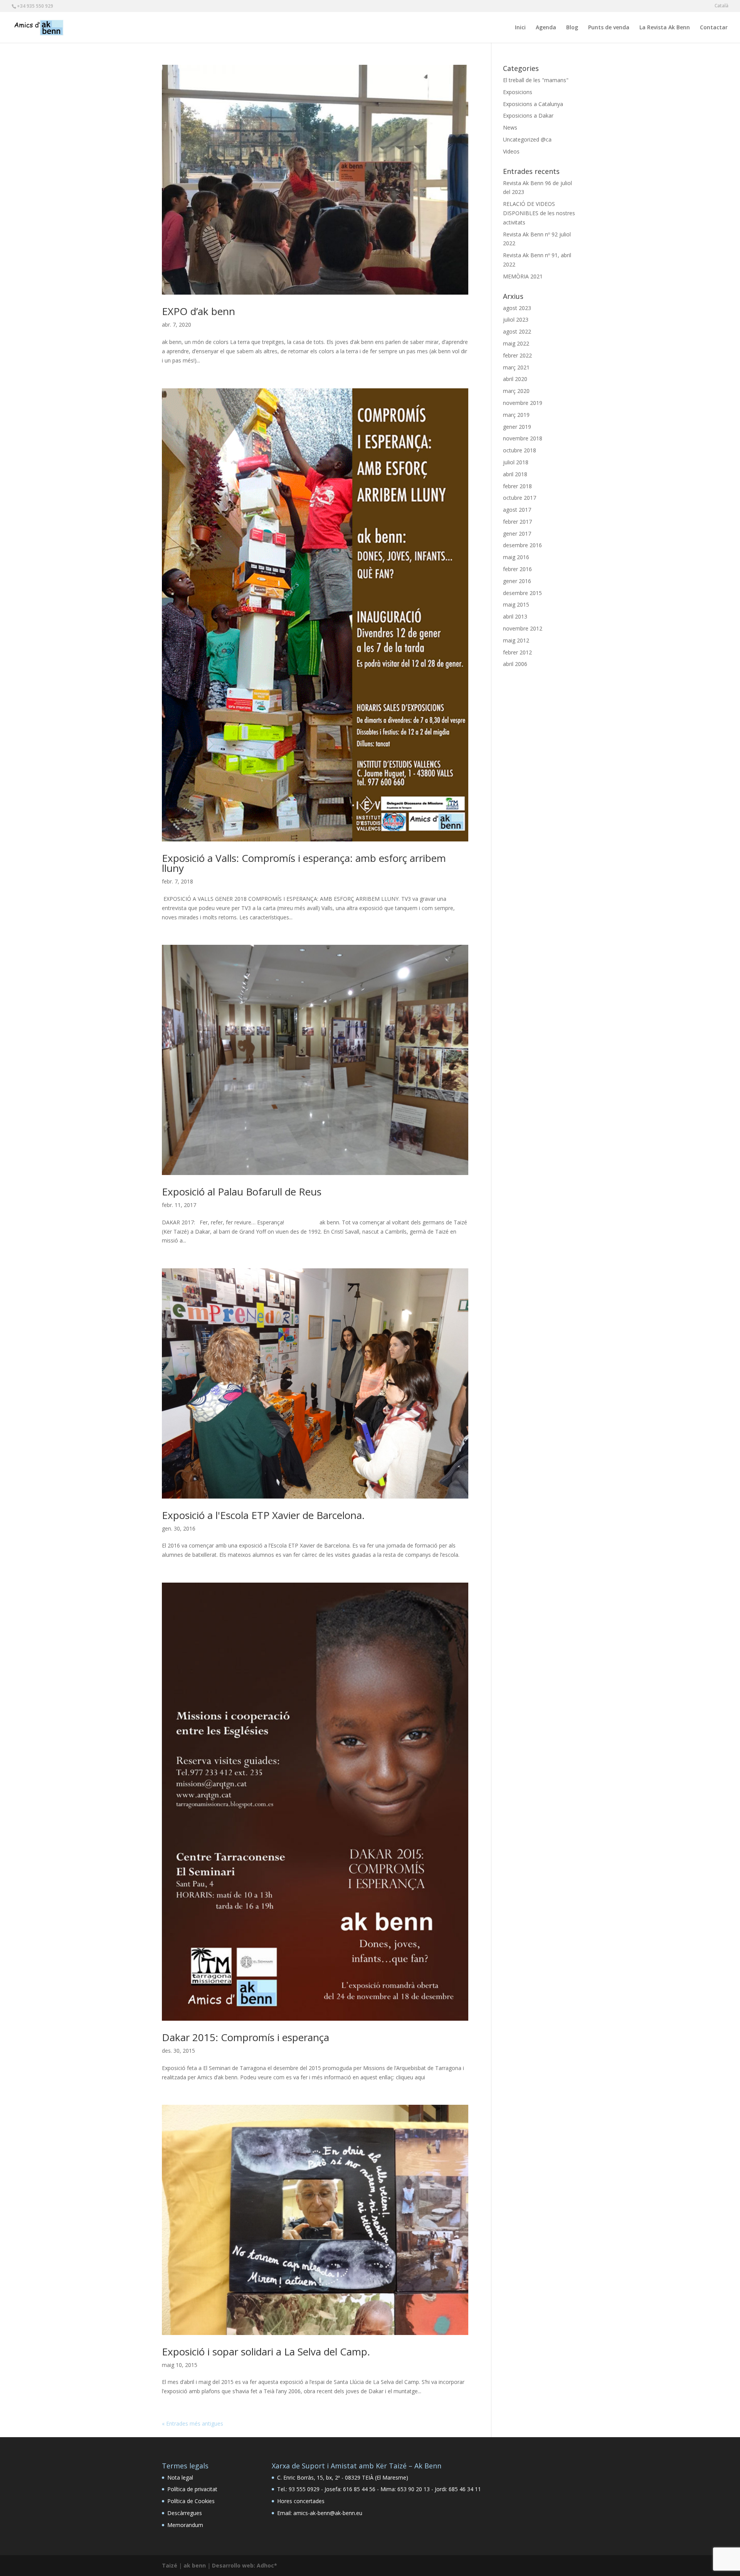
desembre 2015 (522, 593)
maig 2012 (516, 640)
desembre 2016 (522, 545)
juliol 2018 (516, 462)
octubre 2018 (520, 450)
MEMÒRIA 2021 (523, 276)
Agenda (546, 28)
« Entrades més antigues (193, 2423)
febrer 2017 (517, 522)
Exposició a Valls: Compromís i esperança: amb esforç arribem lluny (304, 863)
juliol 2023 (516, 319)
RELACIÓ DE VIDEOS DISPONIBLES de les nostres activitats (539, 213)
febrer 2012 (517, 652)
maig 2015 (516, 604)
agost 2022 (517, 331)
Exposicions (518, 92)
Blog (572, 28)
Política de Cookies (191, 2501)
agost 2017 (517, 510)
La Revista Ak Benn (665, 28)
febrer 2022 (517, 355)
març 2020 (516, 391)
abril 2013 (515, 616)
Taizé (170, 2565)
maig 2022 (516, 343)
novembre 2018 (523, 438)
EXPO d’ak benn (198, 311)
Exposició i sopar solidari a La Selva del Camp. (266, 2352)
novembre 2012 (523, 628)
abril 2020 (515, 379)
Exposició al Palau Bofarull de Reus (242, 1192)
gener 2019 (517, 427)
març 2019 (516, 415)
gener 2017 (517, 534)
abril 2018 (515, 474)
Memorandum (185, 2525)
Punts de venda (609, 28)
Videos (511, 151)
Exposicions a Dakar (528, 115)
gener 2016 (517, 581)
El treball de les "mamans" (536, 80)
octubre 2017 (520, 498)
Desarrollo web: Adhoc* (245, 2565)
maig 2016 (516, 557)
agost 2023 (517, 308)
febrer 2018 (517, 486)
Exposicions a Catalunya (533, 104)
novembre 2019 (523, 403)
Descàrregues (185, 2513)
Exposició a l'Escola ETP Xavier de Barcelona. (263, 1515)
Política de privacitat (192, 2489)
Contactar (714, 28)
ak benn (195, 2565)
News (510, 127)
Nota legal (180, 2477)
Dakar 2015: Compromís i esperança (246, 2037)
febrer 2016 (517, 569)
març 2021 (516, 367)
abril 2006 (515, 664)
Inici (520, 28)
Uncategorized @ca (527, 139)
